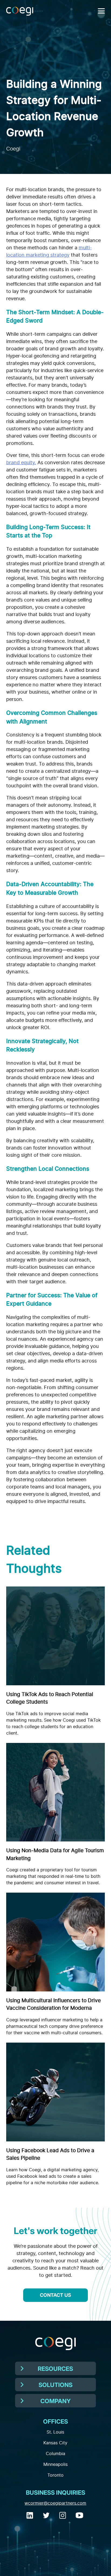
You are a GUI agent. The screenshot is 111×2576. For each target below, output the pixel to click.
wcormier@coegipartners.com (55, 2503)
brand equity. (21, 463)
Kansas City (55, 2443)
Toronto (55, 2475)
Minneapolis (55, 2465)
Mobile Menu (101, 11)
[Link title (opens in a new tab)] (30, 2517)
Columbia (55, 2454)
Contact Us (55, 2295)
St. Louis (55, 2432)
